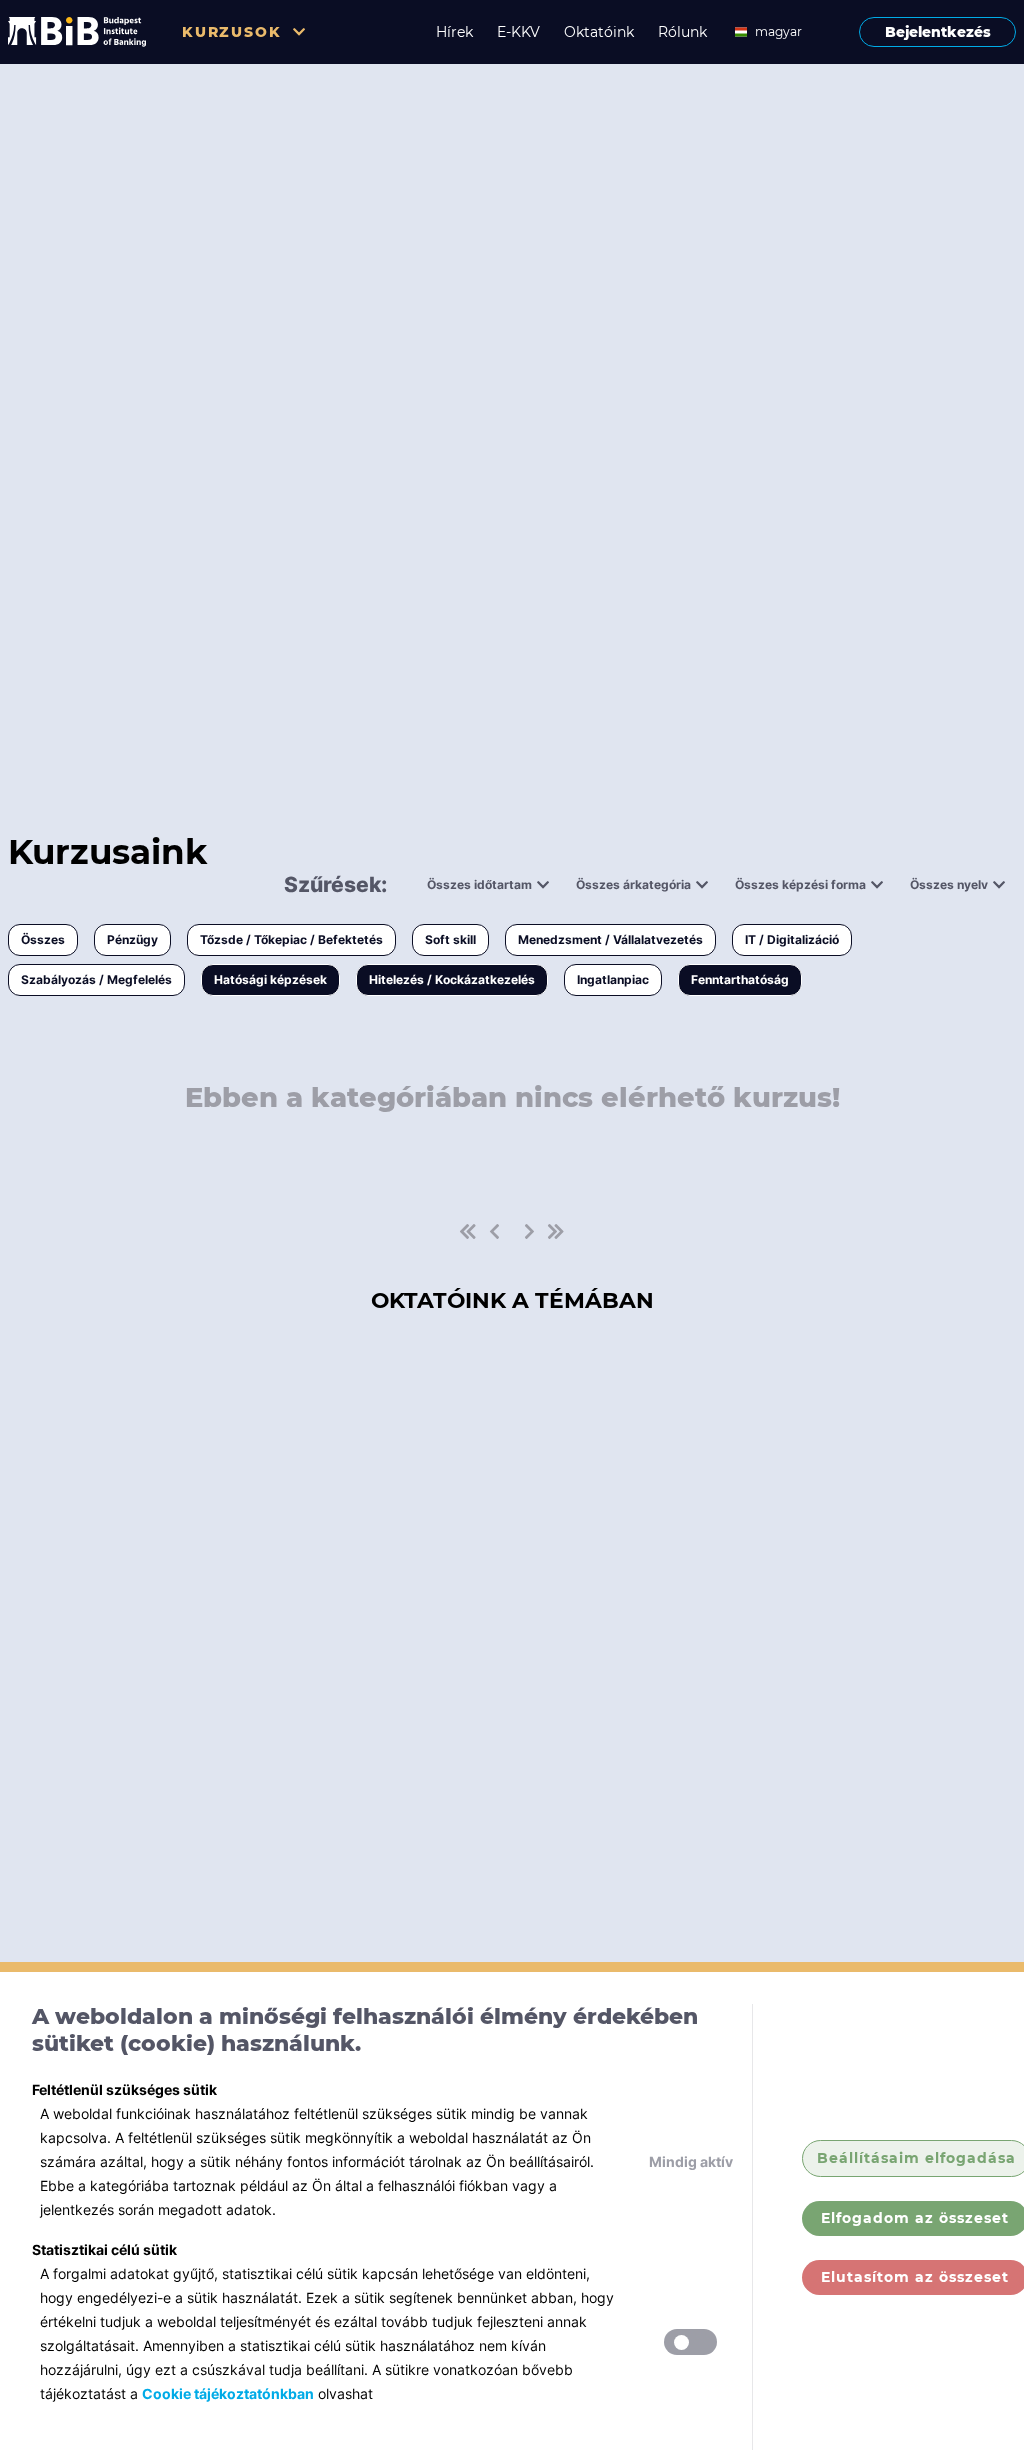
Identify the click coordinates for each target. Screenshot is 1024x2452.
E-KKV (518, 32)
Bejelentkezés (938, 32)
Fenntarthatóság (740, 979)
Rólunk (682, 32)
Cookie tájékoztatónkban (228, 2393)
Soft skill (450, 939)
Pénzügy (132, 939)
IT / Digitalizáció (792, 939)
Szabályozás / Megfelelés (96, 979)
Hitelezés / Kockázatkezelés (452, 979)
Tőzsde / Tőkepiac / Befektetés (291, 939)
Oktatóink (599, 32)
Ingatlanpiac (613, 979)
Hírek (454, 32)
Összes (43, 939)
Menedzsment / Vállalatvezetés (610, 939)
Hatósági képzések (270, 979)
